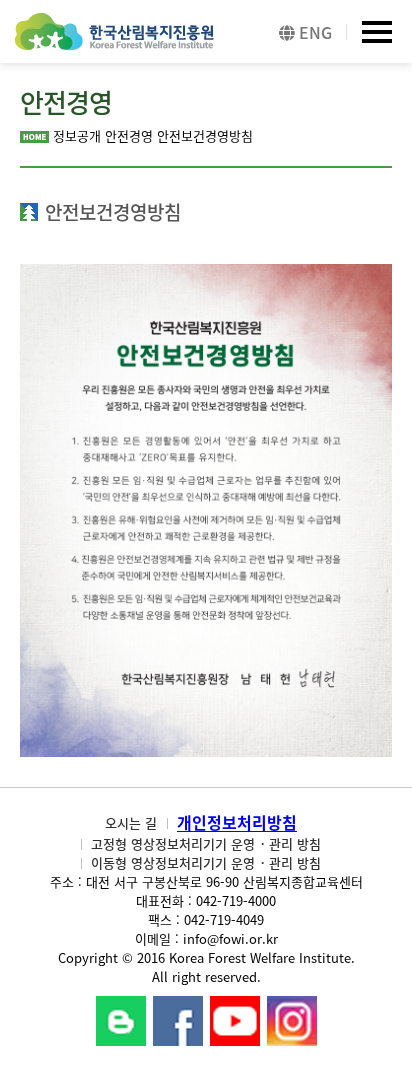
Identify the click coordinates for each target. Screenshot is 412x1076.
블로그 (121, 1021)
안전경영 (129, 135)
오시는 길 (131, 822)
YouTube (235, 1021)
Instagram (292, 1021)
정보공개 (77, 135)
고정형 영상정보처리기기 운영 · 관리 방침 (206, 843)
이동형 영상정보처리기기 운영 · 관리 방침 (206, 862)
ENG (313, 32)
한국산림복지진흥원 (114, 41)
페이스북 (178, 1021)
